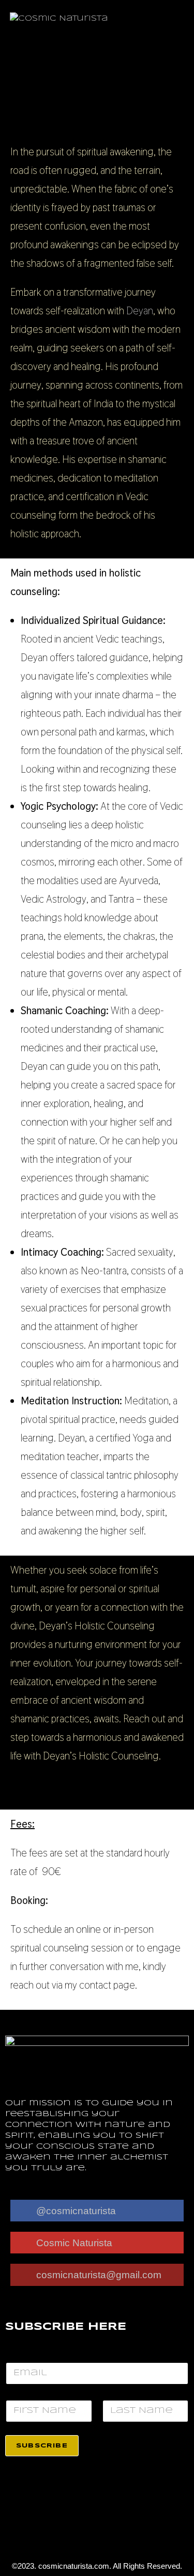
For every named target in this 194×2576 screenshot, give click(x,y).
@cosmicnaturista (76, 2211)
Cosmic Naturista (74, 2243)
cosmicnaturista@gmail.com (99, 2275)
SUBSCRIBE (42, 2446)
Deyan (140, 311)
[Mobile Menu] (181, 19)
